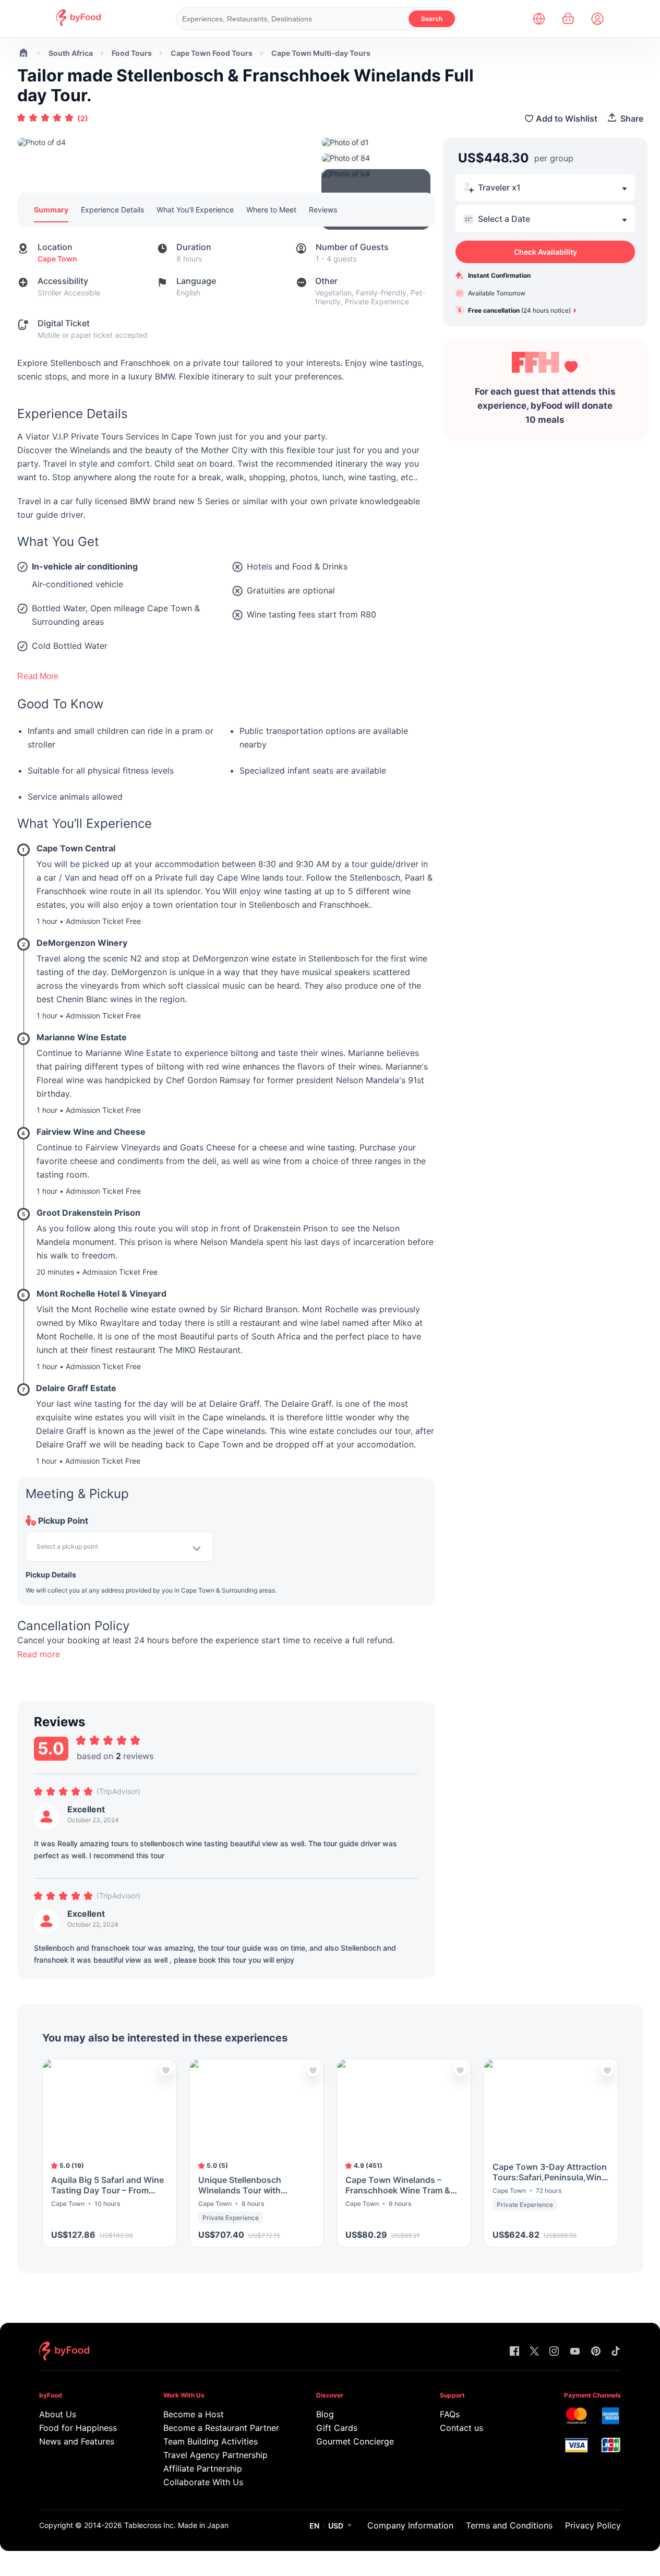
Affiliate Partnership (203, 2468)
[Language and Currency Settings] (539, 19)
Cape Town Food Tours (212, 53)
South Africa (71, 53)
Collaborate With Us (203, 2482)
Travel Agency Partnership (215, 2455)
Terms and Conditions (509, 2525)
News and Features (77, 2441)
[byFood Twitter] (534, 2352)
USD (336, 2526)
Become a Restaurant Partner (219, 2428)
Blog (325, 2414)
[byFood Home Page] (79, 23)
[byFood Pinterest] (596, 2352)
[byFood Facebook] (514, 2352)
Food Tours (132, 53)
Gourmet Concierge (355, 2441)
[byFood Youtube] (575, 2352)
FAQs (450, 2414)
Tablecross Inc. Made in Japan (176, 2525)
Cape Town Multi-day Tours (321, 53)
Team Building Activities (211, 2441)
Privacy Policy (593, 2525)
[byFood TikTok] (616, 2352)
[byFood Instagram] (554, 2352)
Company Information (410, 2525)
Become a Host (194, 2414)
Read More (38, 676)
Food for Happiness (78, 2428)
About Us (58, 2414)
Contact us (461, 2428)
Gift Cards (337, 2428)
